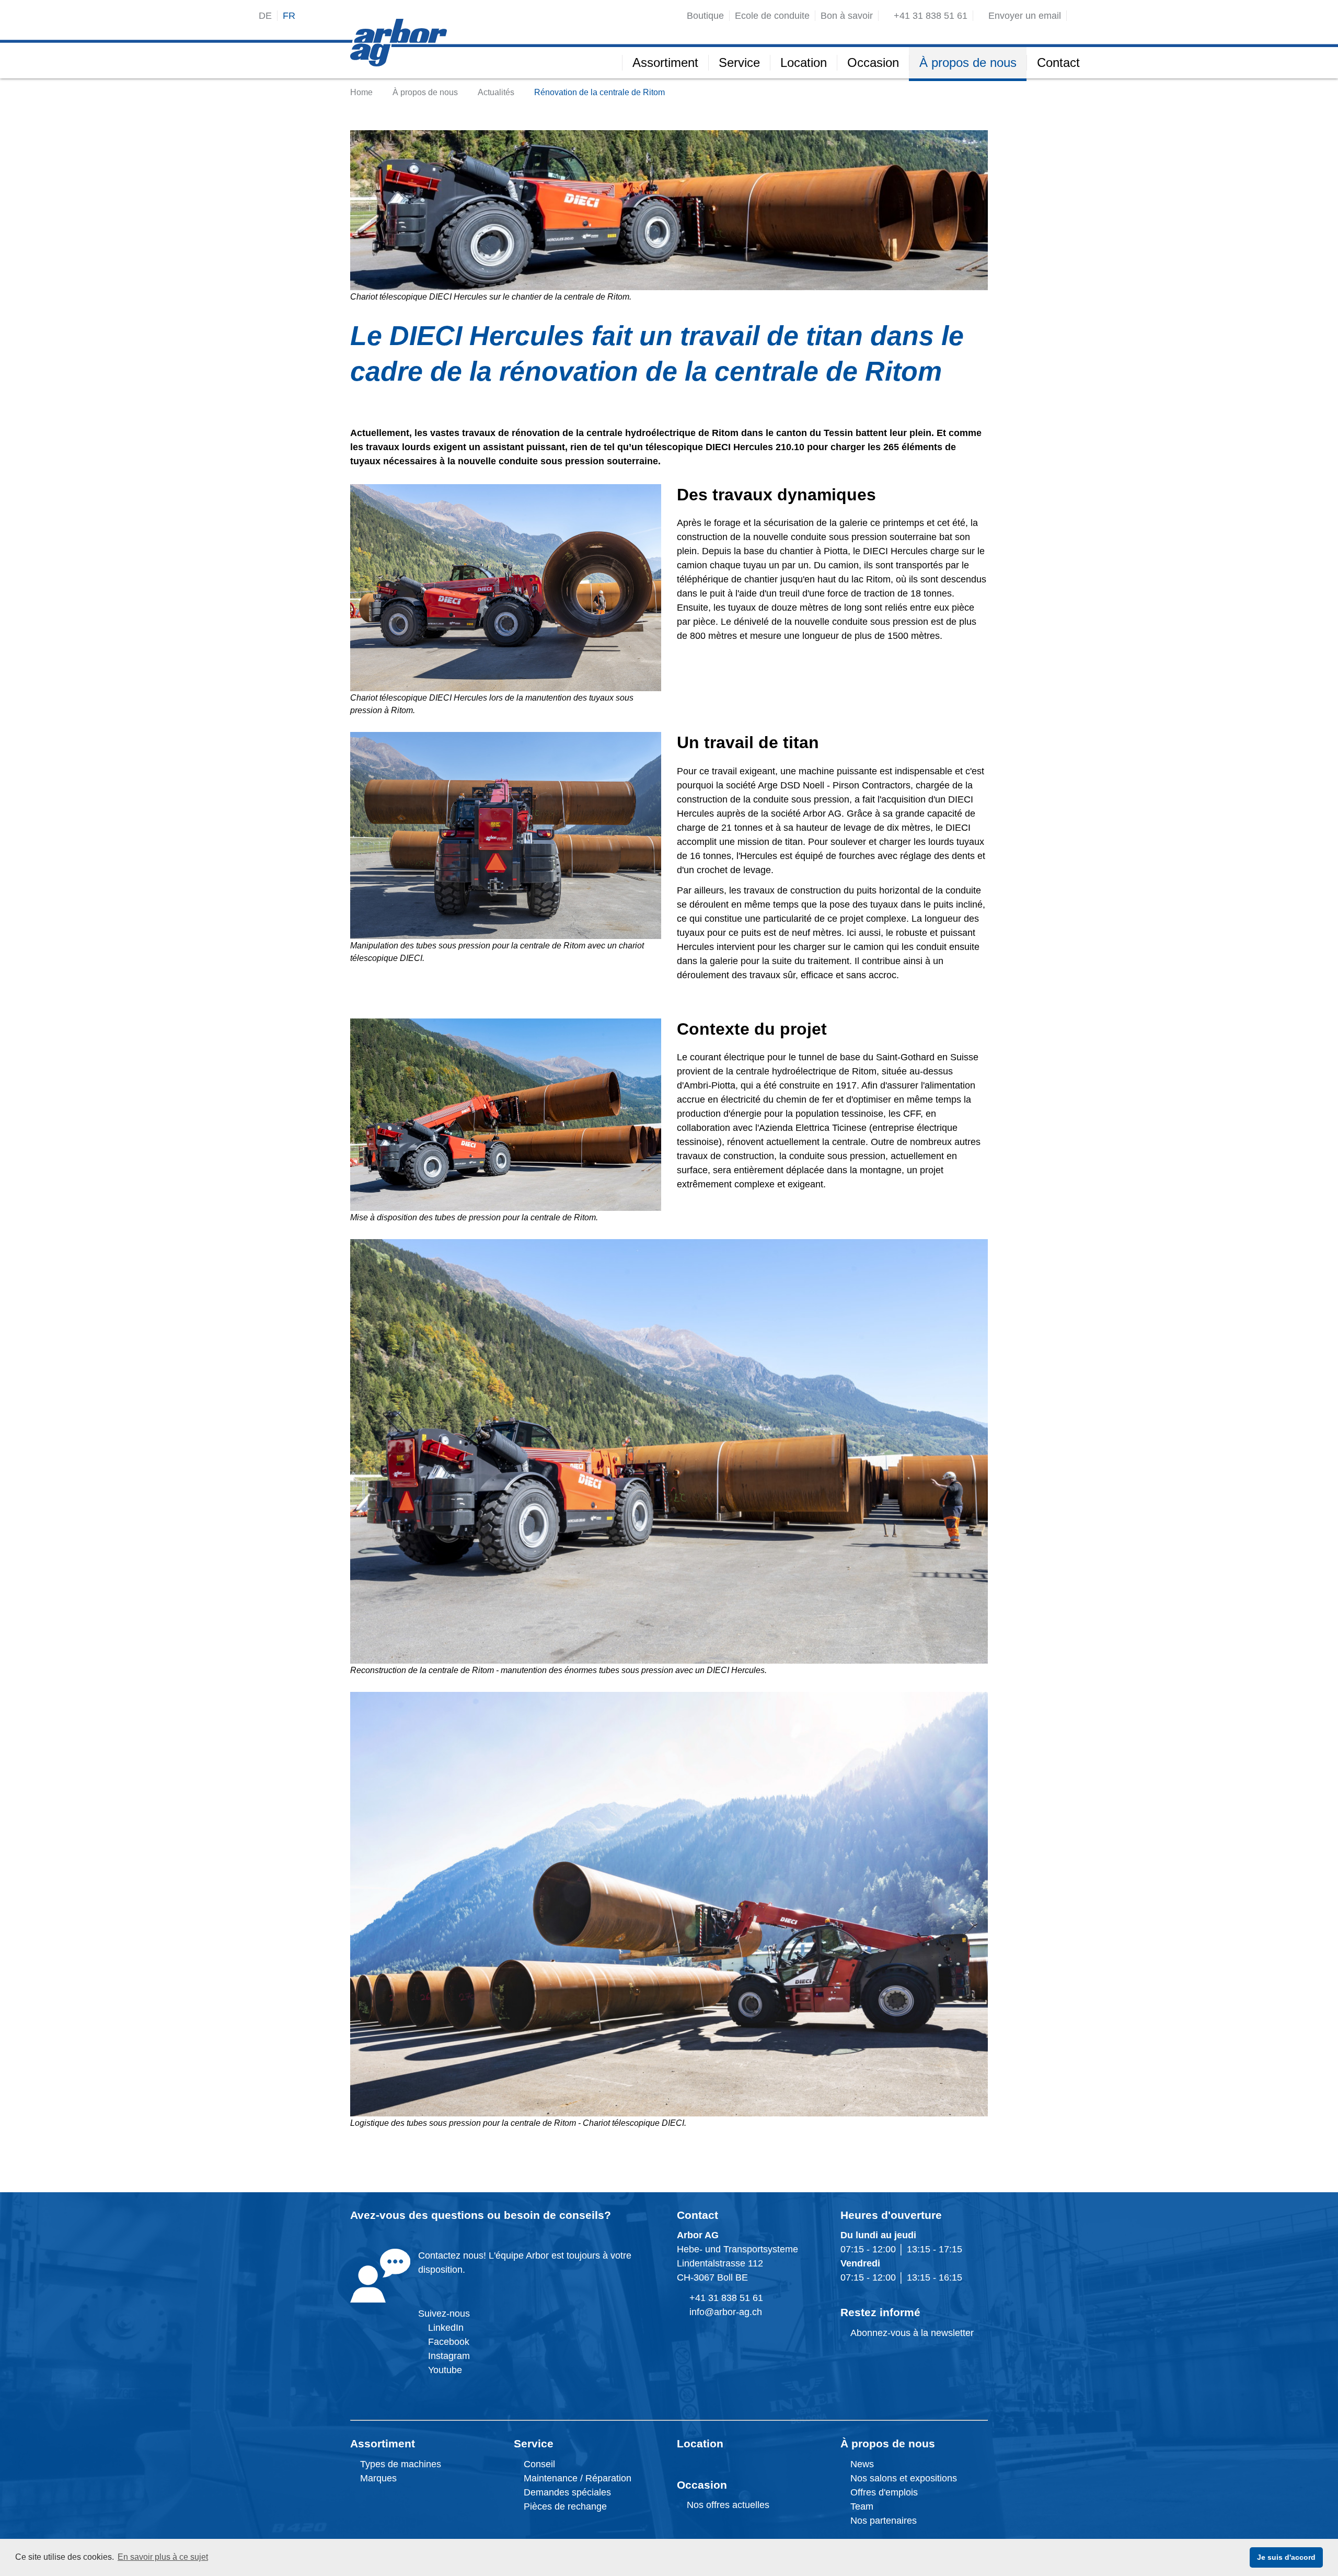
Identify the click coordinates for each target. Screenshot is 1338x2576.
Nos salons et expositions (902, 2478)
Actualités (496, 92)
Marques (377, 2478)
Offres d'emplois (883, 2492)
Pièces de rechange (565, 2506)
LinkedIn (446, 2328)
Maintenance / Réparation (576, 2478)
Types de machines (399, 2464)
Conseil (539, 2464)
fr (289, 16)
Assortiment (383, 2443)
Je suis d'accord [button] (1286, 2557)
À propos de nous (425, 92)
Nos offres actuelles (727, 2505)
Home (361, 92)
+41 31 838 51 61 (726, 2298)
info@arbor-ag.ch (726, 2312)
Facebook (447, 2342)
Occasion (702, 2485)
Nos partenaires (882, 2521)
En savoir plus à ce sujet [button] (163, 2557)
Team (861, 2506)
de (265, 16)
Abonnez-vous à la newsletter (911, 2333)
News (861, 2464)
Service (534, 2443)
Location (700, 2443)
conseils (582, 2215)
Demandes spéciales (567, 2492)
